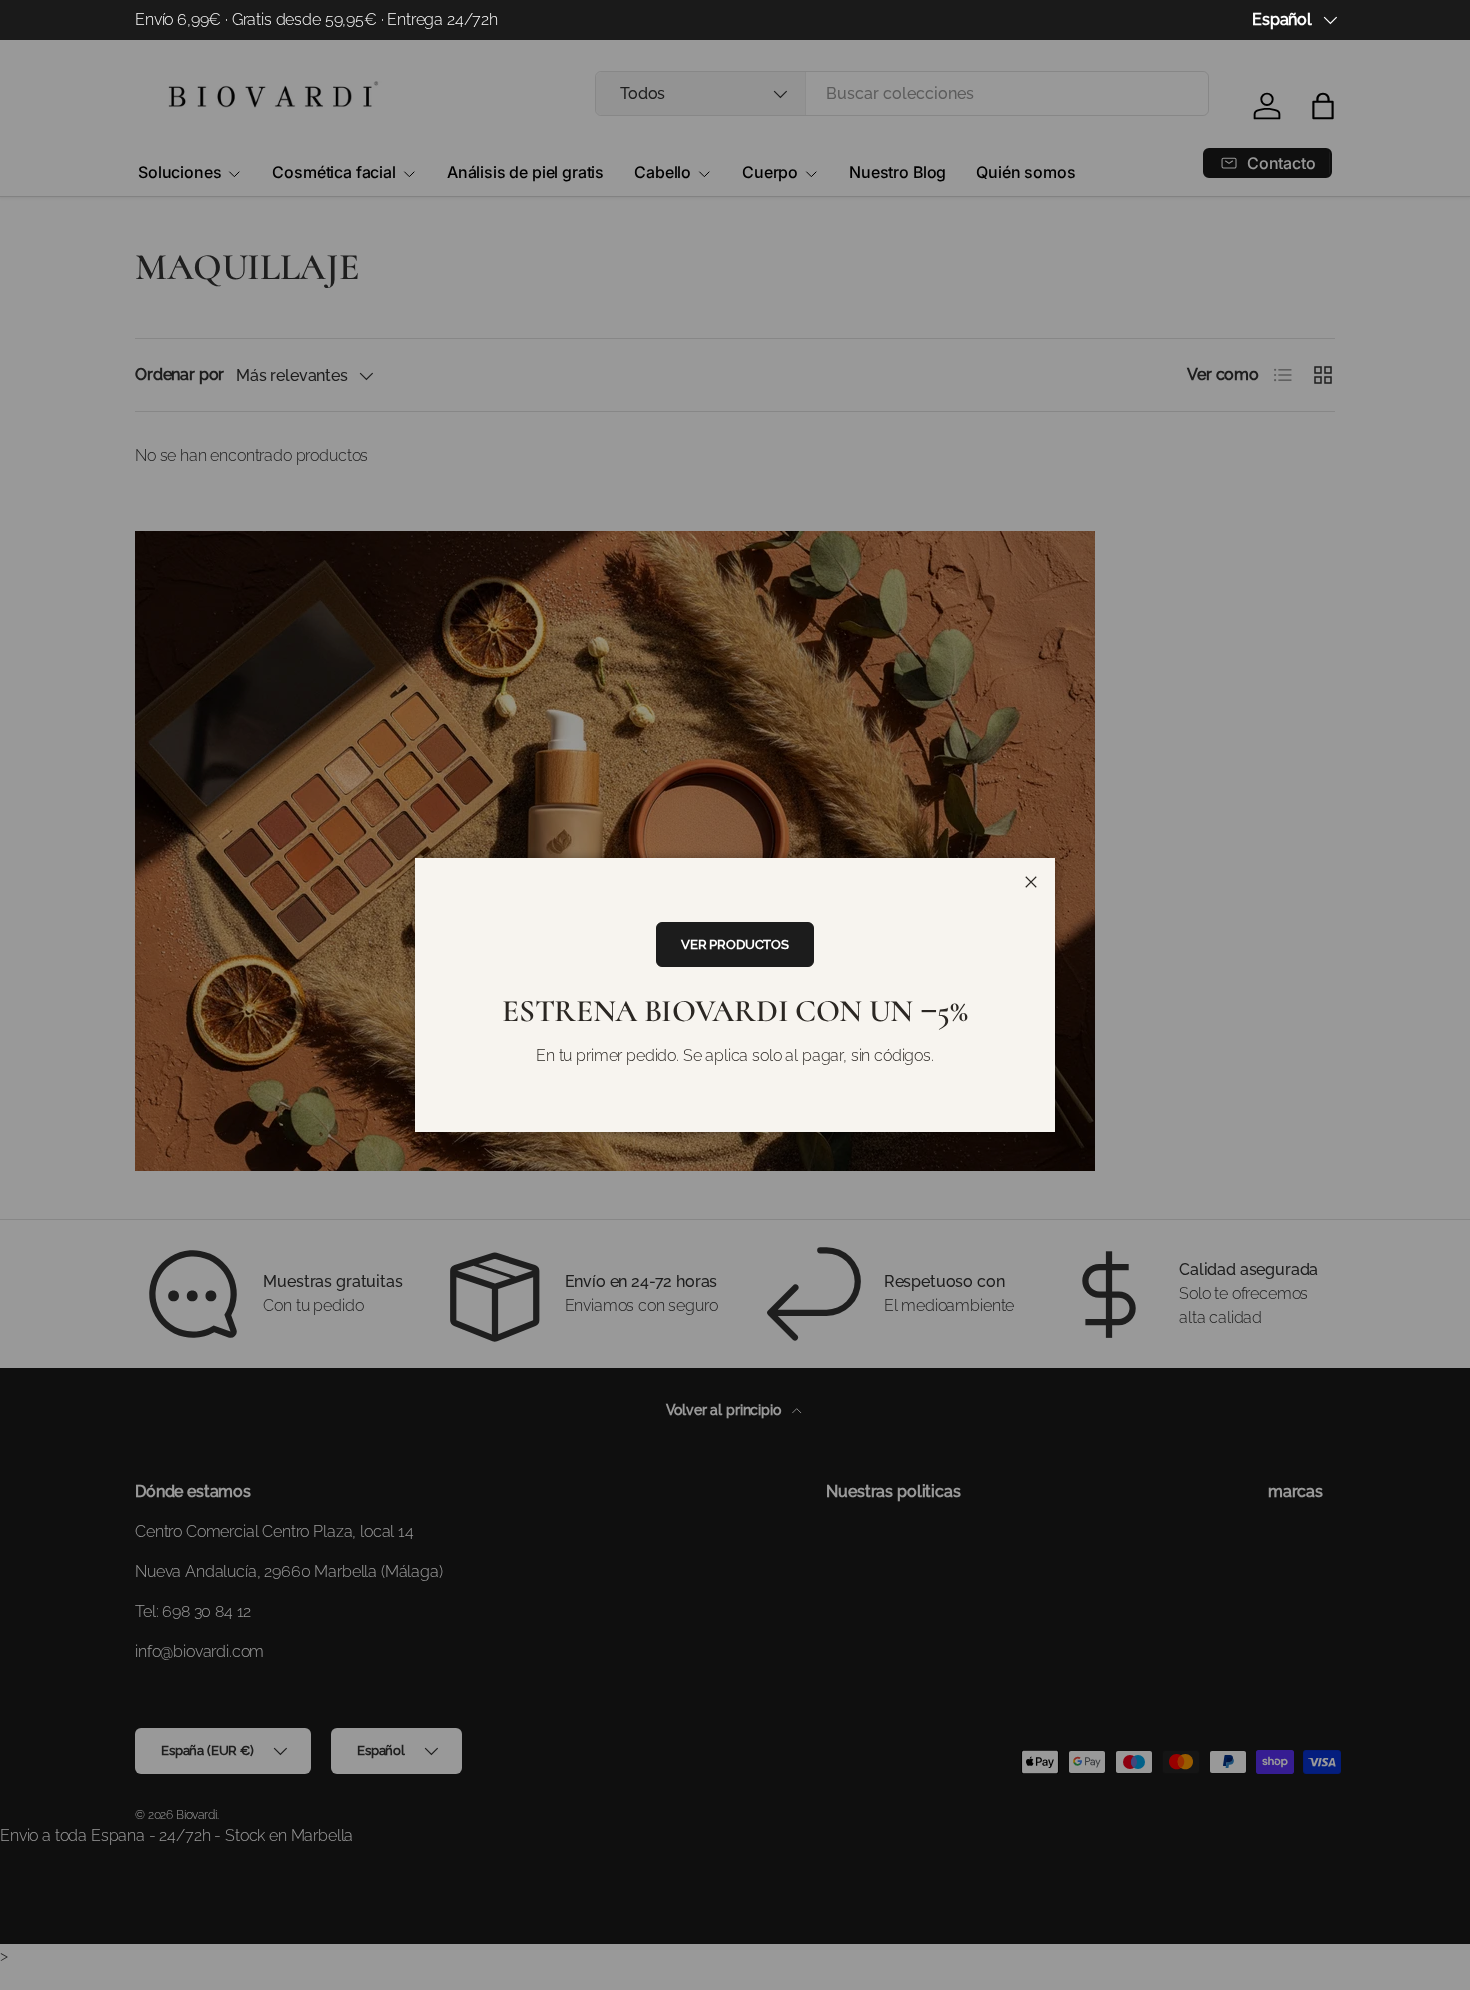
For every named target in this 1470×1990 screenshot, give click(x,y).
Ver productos (735, 944)
